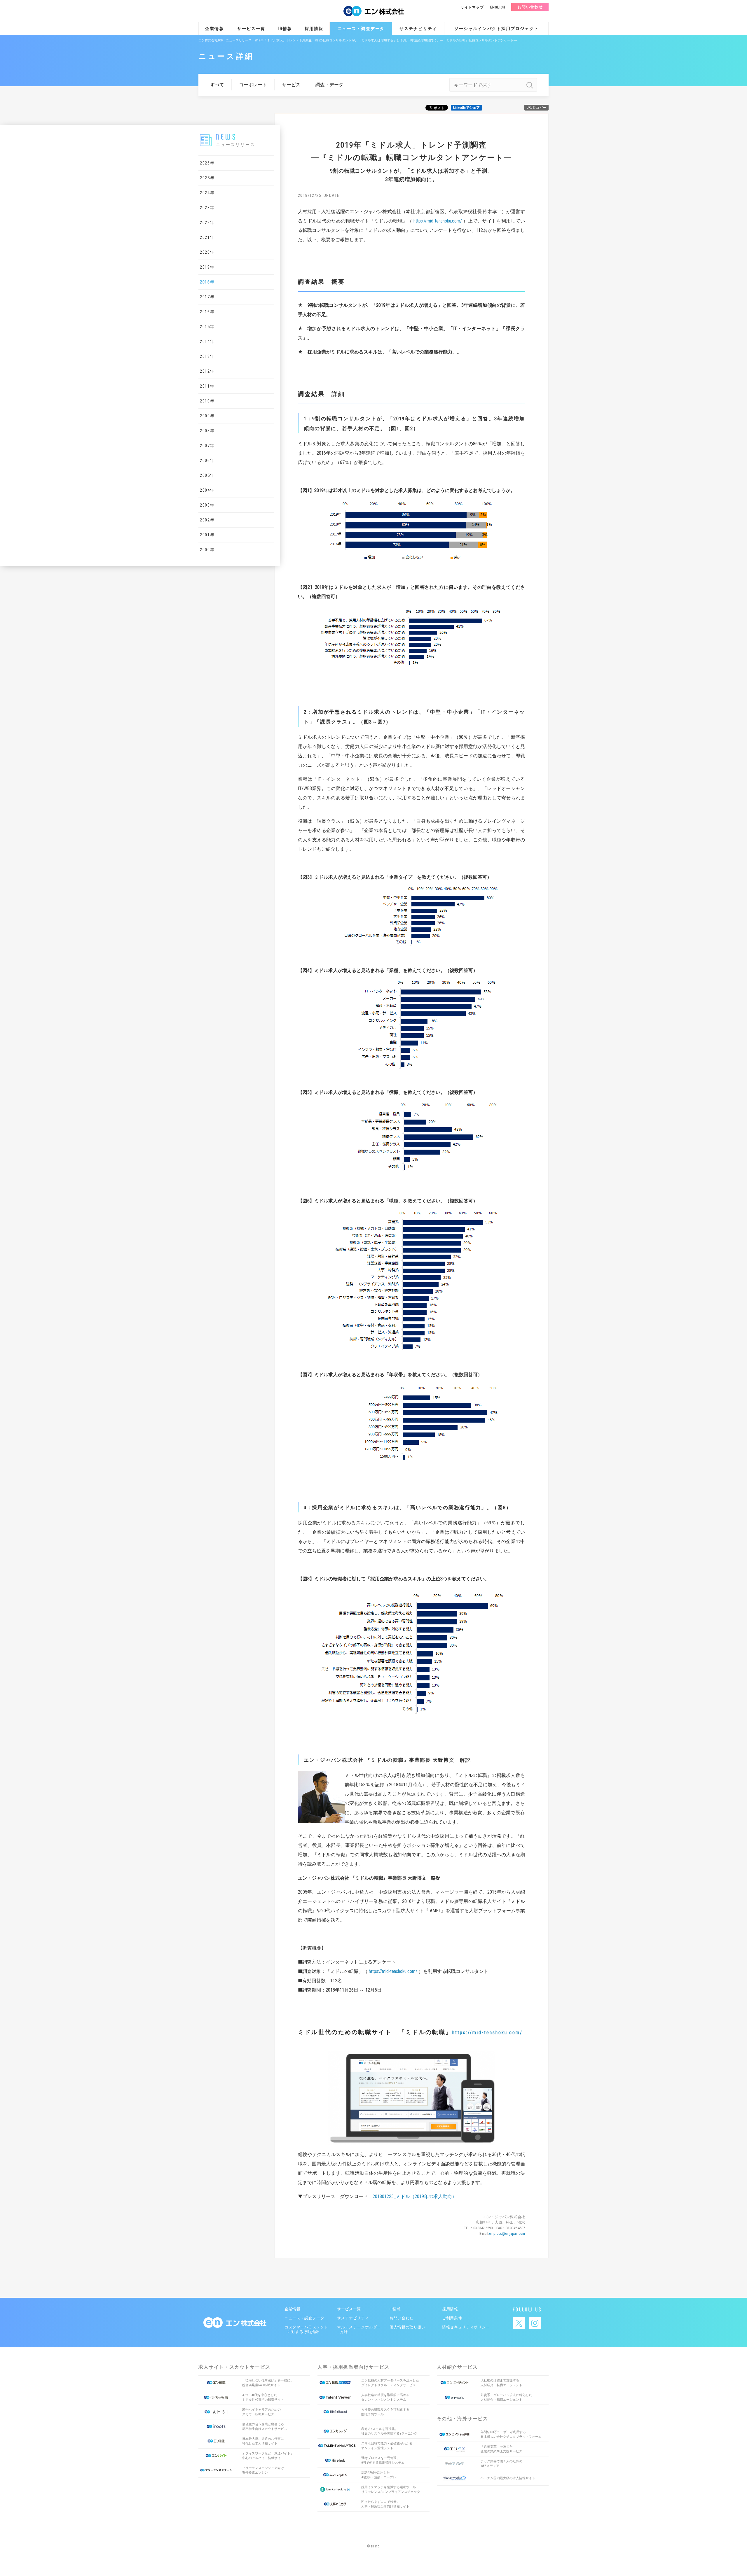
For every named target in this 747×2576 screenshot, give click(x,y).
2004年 (207, 490)
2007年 (207, 446)
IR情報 (285, 29)
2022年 (207, 223)
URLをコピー (536, 108)
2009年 (207, 416)
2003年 (207, 505)
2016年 (207, 312)
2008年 (207, 431)
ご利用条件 (452, 2318)
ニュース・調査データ (361, 29)
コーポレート (253, 85)
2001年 (207, 535)
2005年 (207, 475)
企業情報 (214, 29)
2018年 (207, 282)
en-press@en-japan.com (507, 2233)
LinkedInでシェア (466, 108)
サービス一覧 (251, 29)
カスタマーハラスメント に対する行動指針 (306, 2329)
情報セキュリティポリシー (466, 2327)
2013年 (207, 356)
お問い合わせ (530, 7)
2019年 (207, 267)
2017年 (207, 297)
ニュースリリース (239, 40)
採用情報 (314, 29)
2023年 (207, 208)
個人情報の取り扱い (407, 2327)
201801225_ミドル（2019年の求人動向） (415, 2196)
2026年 (207, 163)
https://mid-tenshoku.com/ (438, 221)
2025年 (207, 178)
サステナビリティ (418, 29)
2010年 (207, 401)
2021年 (207, 237)
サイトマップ (472, 7)
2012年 (207, 371)
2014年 (207, 342)
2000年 (207, 550)
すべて (217, 85)
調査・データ (329, 85)
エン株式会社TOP (211, 40)
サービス (291, 85)
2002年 (207, 520)
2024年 (207, 193)
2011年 (207, 386)
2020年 (207, 252)
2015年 (207, 327)
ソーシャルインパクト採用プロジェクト (497, 29)
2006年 (207, 460)
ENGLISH (498, 7)
